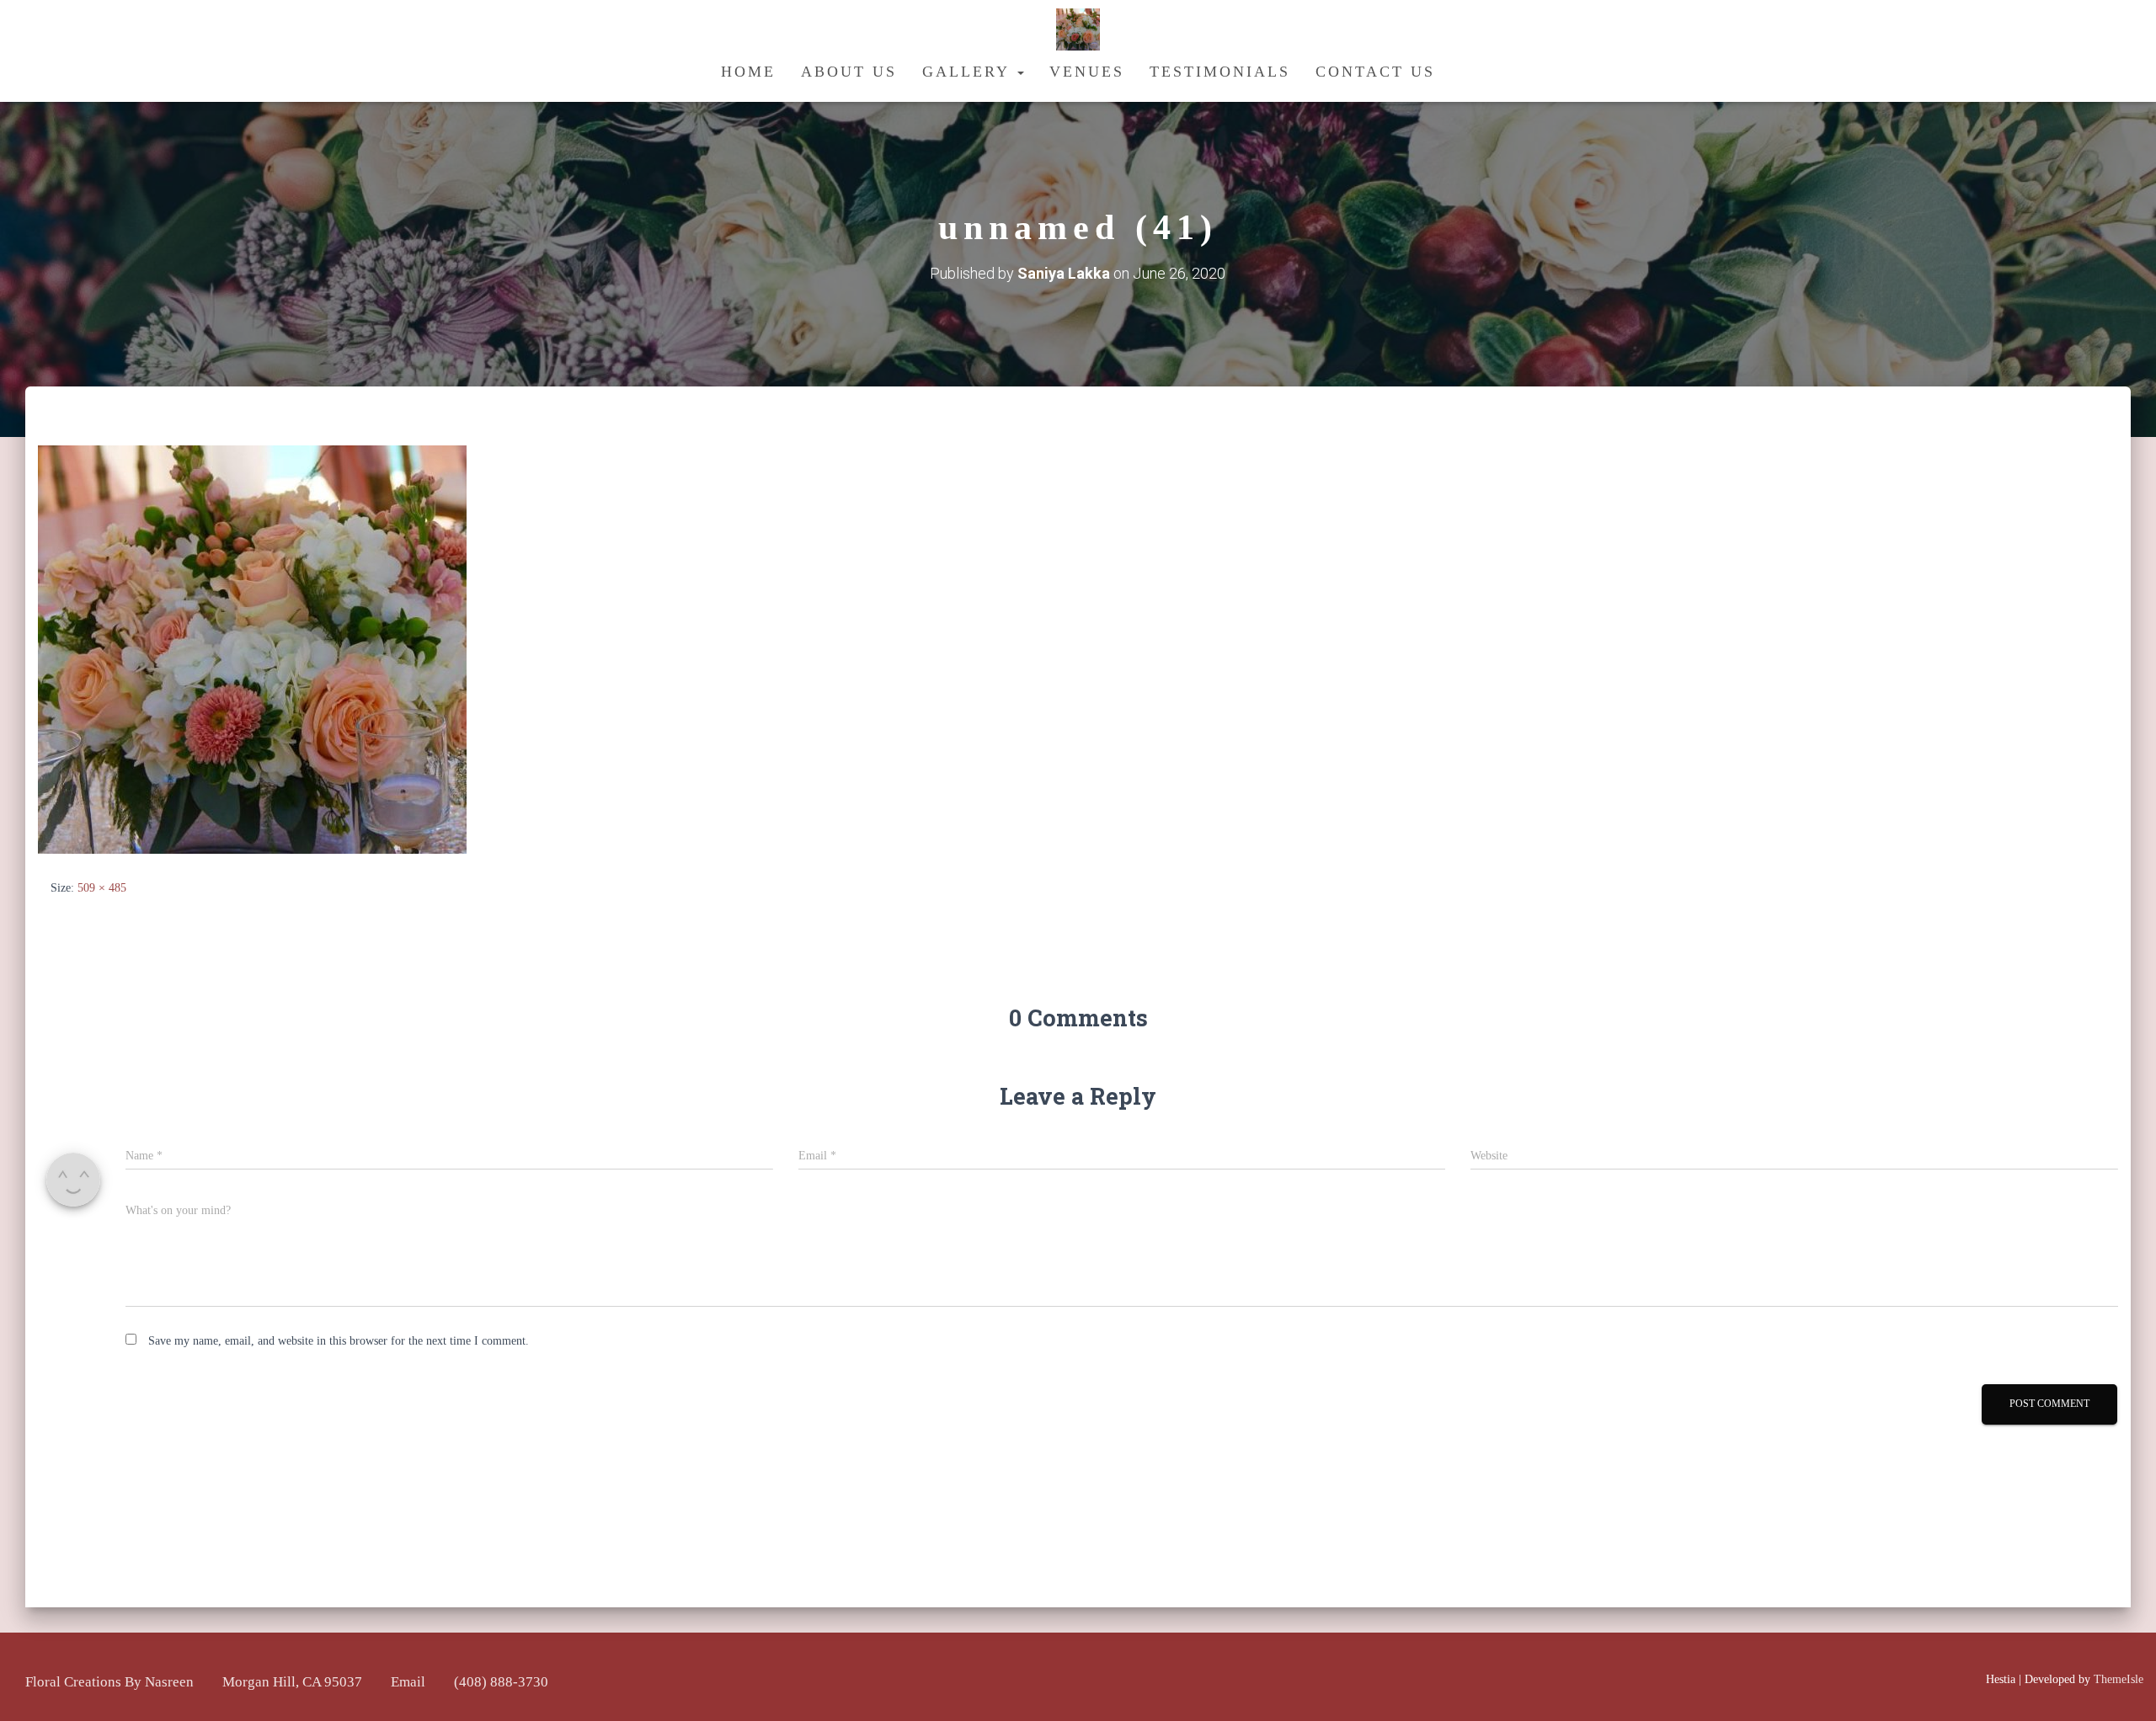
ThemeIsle (2119, 1679)
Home (748, 72)
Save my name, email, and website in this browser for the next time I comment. (339, 1341)
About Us (849, 72)
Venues (1087, 72)
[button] (1020, 72)
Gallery (969, 72)
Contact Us (1375, 72)
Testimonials (1220, 72)
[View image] (252, 649)
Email (408, 1682)
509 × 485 (102, 888)
